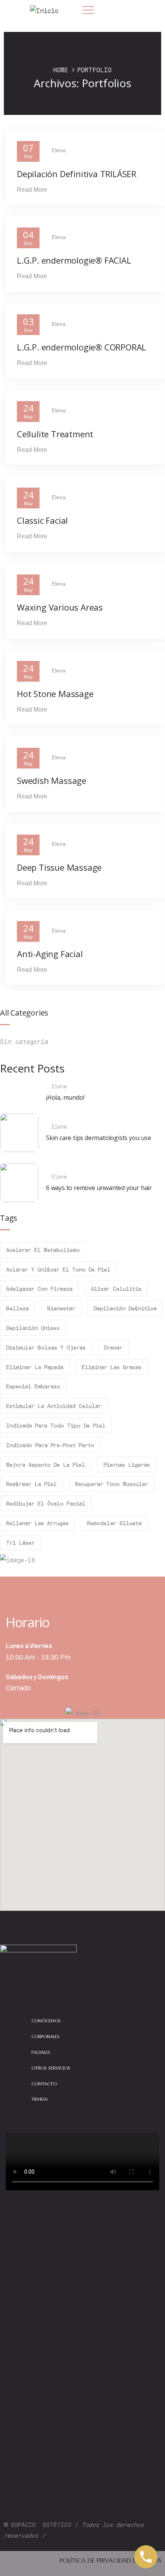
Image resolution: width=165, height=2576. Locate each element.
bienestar (61, 1308)
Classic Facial (42, 520)
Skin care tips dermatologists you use (99, 1138)
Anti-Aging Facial (50, 954)
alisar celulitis (116, 1288)
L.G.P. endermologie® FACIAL (74, 260)
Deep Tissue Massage (59, 867)
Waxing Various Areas (60, 607)
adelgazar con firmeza (39, 1288)
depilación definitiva (125, 1308)
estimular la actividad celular (54, 1406)
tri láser (20, 1542)
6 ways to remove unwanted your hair (99, 1188)
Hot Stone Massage (55, 694)
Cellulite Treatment (55, 434)
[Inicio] (44, 11)
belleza (17, 1308)
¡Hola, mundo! (65, 1097)
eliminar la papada (35, 1367)
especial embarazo (33, 1386)
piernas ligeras (127, 1464)
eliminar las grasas (112, 1367)
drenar (113, 1347)
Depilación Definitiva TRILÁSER (77, 174)
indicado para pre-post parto (50, 1445)
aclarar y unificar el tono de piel (58, 1269)
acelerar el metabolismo (43, 1250)
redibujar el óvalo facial (46, 1503)
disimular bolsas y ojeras (46, 1347)
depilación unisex (33, 1328)
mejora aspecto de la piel (46, 1464)
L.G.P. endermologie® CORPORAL (82, 347)
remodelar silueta (114, 1523)
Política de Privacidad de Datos (110, 2560)
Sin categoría (24, 1041)
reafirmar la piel (31, 1484)
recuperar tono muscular (112, 1484)
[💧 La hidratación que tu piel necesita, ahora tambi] (82, 2388)
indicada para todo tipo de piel (56, 1425)
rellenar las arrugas (37, 1523)
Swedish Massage (52, 780)
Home (61, 70)
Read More (32, 190)
